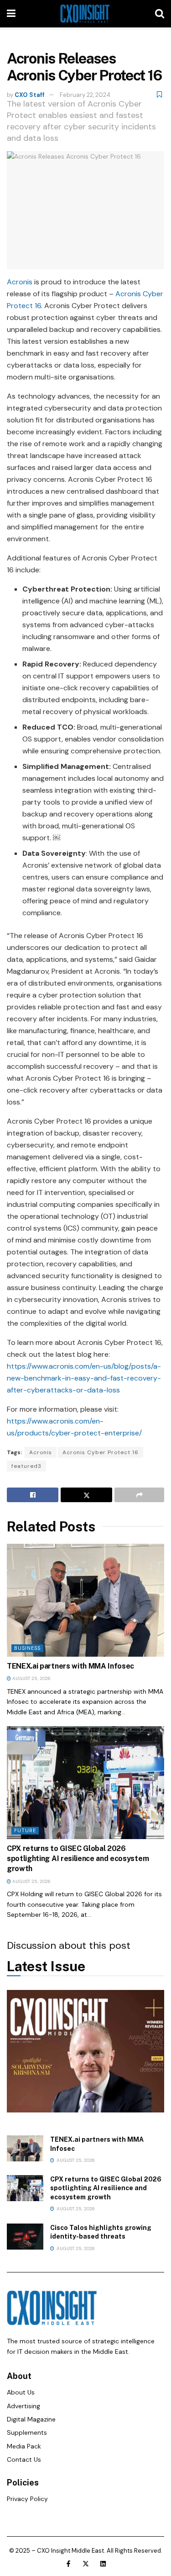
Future (25, 1830)
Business (27, 1648)
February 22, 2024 (85, 95)
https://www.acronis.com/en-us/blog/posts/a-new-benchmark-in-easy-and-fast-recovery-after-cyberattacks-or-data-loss (84, 1378)
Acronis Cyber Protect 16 (101, 1452)
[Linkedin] (103, 2564)
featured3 (26, 1466)
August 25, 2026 (31, 1678)
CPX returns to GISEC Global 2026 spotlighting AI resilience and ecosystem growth (78, 1859)
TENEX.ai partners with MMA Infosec (70, 1666)
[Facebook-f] (68, 2564)
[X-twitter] (86, 2564)
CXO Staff (30, 95)
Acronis (20, 282)
